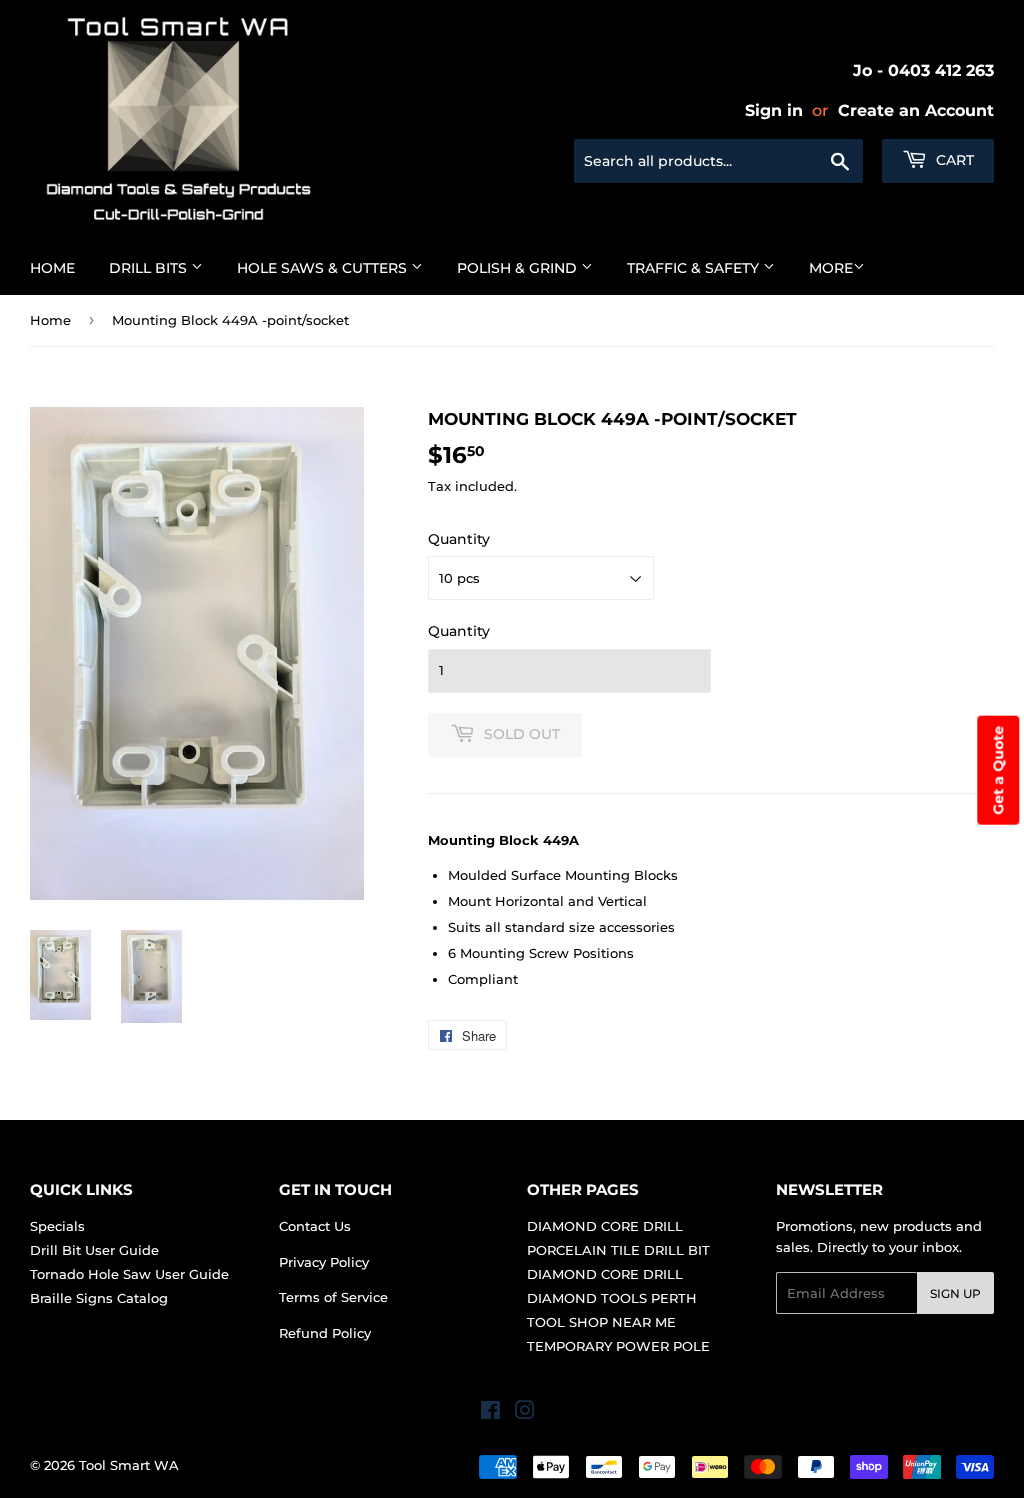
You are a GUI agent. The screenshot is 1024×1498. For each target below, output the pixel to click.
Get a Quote (998, 770)
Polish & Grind (519, 268)
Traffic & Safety (695, 268)
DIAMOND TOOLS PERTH (612, 1298)
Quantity (459, 539)
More (831, 268)
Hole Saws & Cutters (324, 268)
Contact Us (315, 1226)
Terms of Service (333, 1297)
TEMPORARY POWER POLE (618, 1346)
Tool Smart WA (129, 1465)
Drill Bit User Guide (94, 1250)
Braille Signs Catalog (99, 1298)
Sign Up (955, 1293)
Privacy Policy (324, 1262)
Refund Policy (325, 1333)
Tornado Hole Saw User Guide (129, 1274)
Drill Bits (150, 268)
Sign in (774, 110)
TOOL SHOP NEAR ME (601, 1322)
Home (52, 268)
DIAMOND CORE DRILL (605, 1226)
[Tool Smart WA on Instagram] (525, 1413)
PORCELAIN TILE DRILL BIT (618, 1250)
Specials (57, 1226)
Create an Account (916, 110)
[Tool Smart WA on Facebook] (490, 1413)
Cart (953, 160)
